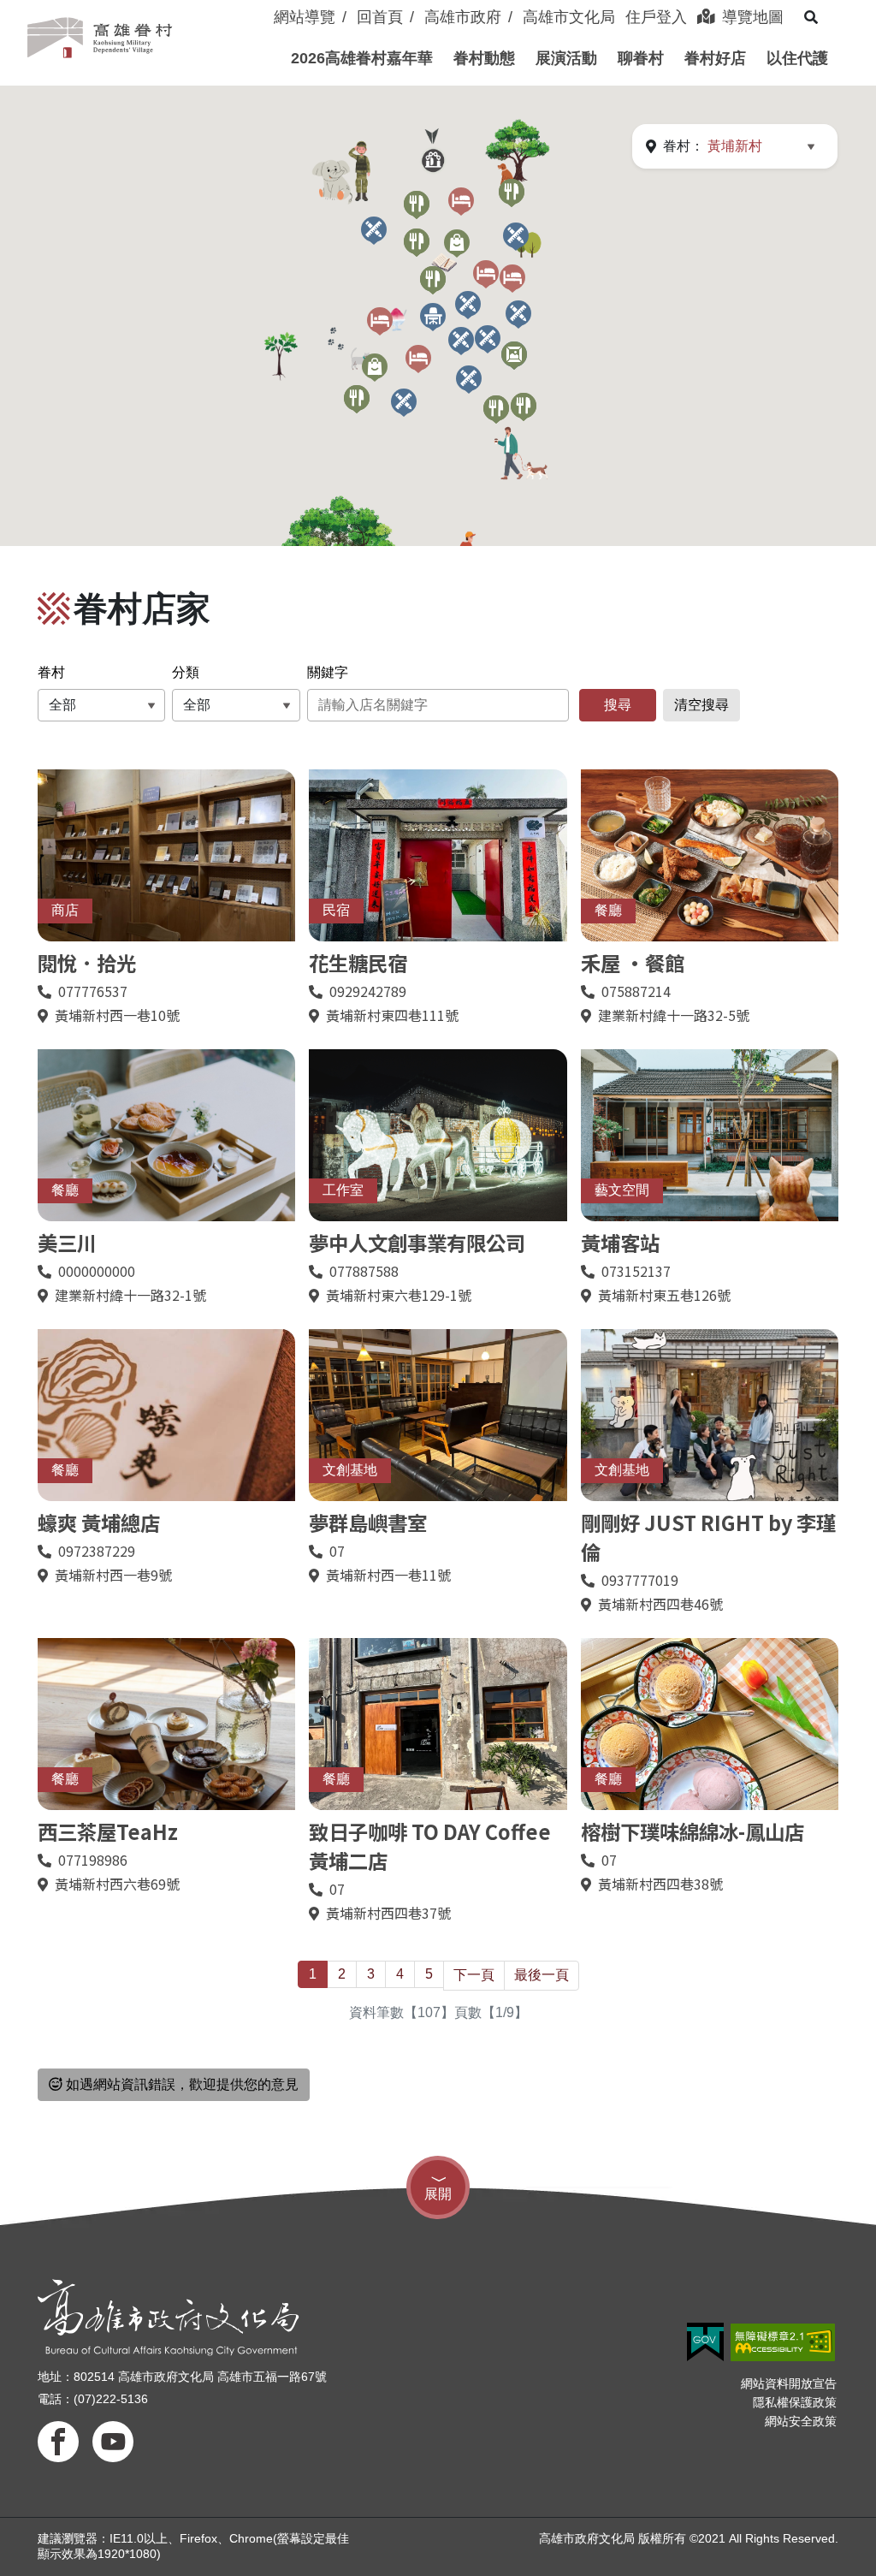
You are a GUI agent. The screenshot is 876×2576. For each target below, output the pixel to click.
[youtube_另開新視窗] (113, 2442)
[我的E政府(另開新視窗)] (705, 2342)
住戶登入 (656, 17)
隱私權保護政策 (795, 2402)
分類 (186, 672)
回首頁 (380, 17)
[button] (362, 58)
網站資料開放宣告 (789, 2383)
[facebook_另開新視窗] (58, 2442)
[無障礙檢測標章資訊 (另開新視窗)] (783, 2342)
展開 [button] (438, 2194)
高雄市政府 (463, 17)
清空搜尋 (701, 705)
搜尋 (618, 705)
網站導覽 (305, 17)
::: (265, 7)
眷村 (51, 672)
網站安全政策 (801, 2421)
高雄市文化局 (569, 17)
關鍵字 (328, 672)
